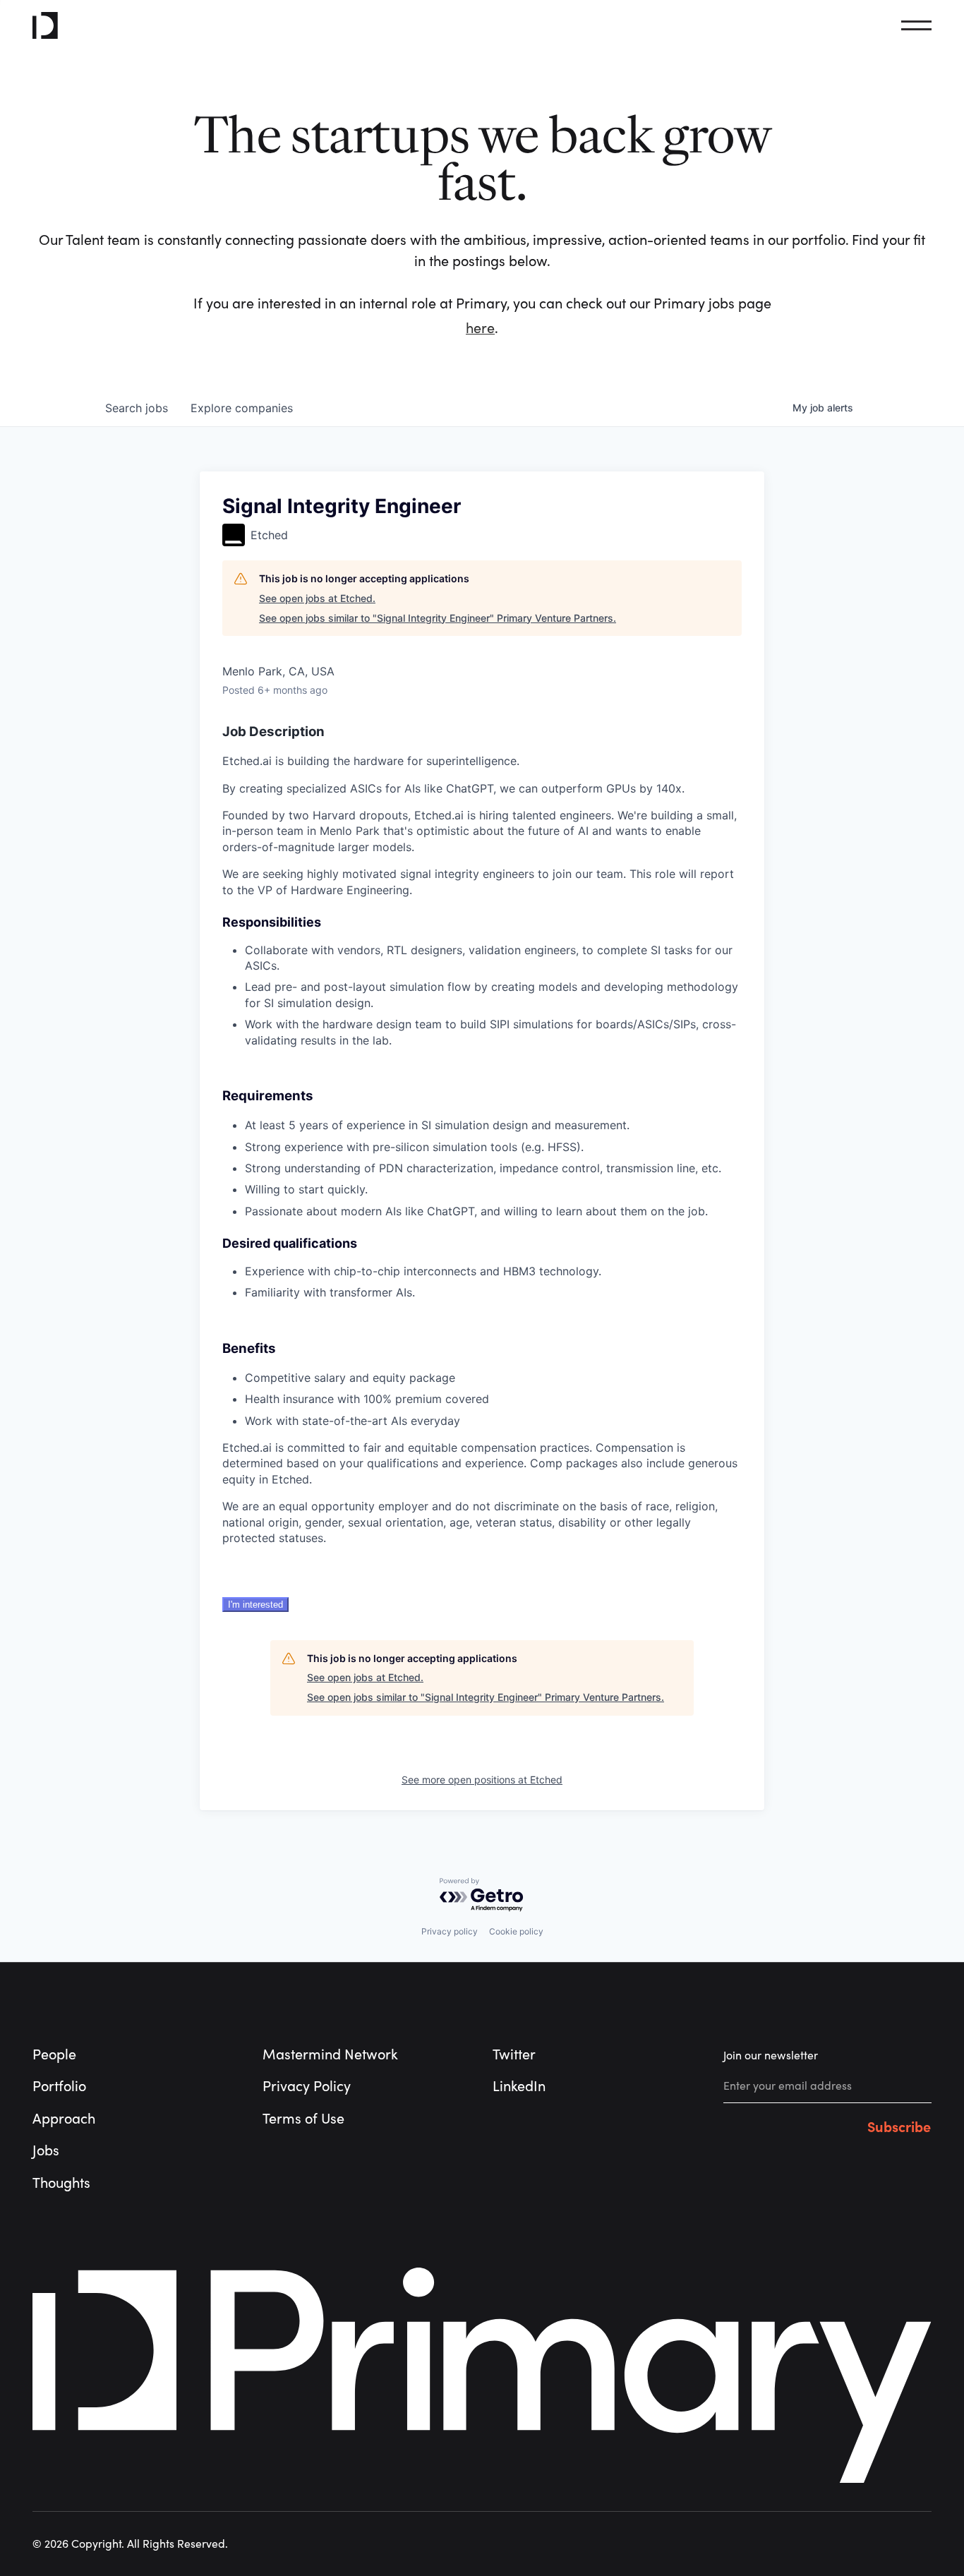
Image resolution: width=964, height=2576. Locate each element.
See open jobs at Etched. (317, 598)
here (480, 329)
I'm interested (255, 1605)
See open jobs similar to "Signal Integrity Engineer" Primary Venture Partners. (438, 618)
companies (242, 408)
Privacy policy (450, 1931)
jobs (137, 408)
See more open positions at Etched (482, 1780)
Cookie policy (516, 1931)
